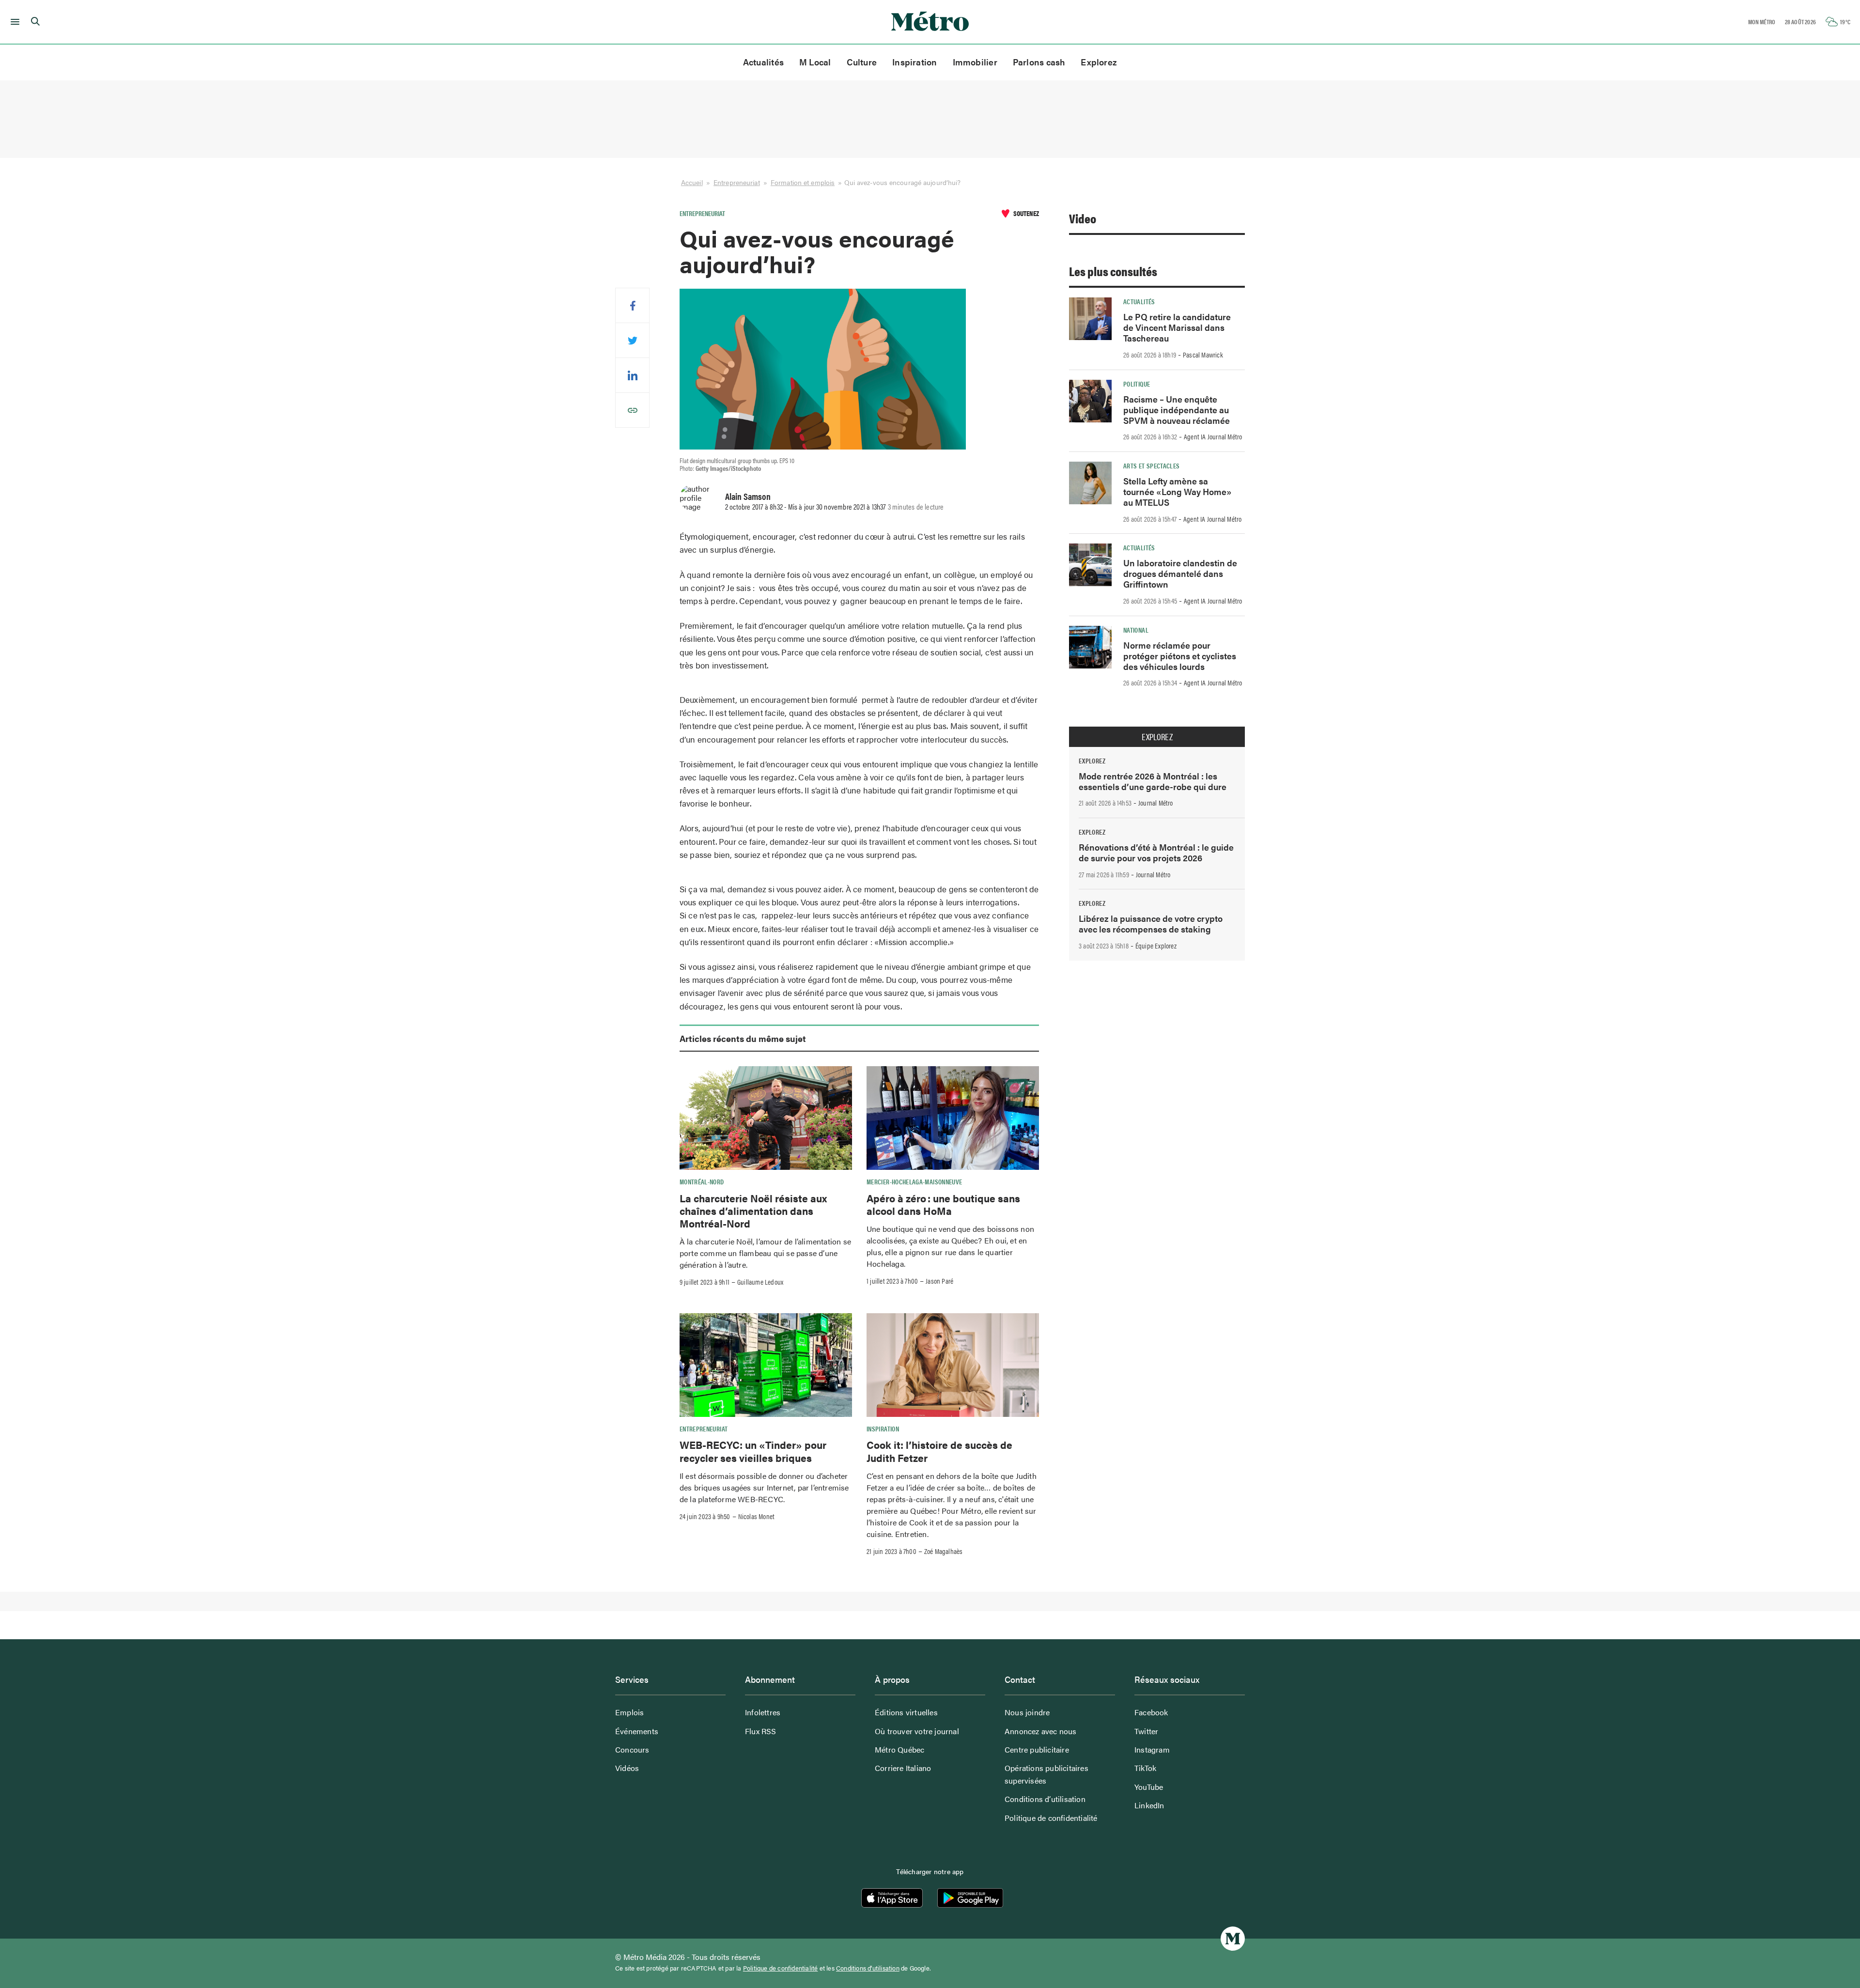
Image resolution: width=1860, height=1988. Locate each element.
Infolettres (763, 1712)
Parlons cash (1039, 62)
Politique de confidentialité (1051, 1818)
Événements (637, 1731)
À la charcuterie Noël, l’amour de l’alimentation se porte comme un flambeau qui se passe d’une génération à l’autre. (765, 1253)
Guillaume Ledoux (760, 1282)
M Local (815, 62)
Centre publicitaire (1037, 1749)
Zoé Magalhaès (944, 1551)
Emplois (629, 1712)
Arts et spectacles (1151, 466)
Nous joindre (1027, 1712)
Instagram (1152, 1749)
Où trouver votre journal (917, 1731)
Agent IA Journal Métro (1213, 436)
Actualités (763, 62)
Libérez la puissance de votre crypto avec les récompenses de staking (1151, 924)
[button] (13, 22)
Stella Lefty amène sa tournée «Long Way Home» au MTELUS (1178, 491)
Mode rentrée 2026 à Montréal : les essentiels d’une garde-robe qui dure (1153, 781)
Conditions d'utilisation (868, 1968)
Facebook (1151, 1712)
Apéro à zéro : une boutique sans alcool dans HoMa (943, 1204)
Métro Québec (899, 1749)
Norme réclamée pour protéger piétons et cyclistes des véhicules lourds (1180, 656)
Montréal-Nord (702, 1181)
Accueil (692, 182)
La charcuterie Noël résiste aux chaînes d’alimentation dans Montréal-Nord (753, 1211)
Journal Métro (1156, 803)
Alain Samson (748, 496)
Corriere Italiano (903, 1768)
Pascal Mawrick (1203, 355)
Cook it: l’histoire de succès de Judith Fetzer (939, 1451)
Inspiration (914, 62)
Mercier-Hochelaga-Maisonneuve (914, 1181)
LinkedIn (1149, 1805)
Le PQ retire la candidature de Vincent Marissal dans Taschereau (1177, 327)
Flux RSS (761, 1731)
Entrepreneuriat (737, 182)
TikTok (1145, 1768)
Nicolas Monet (757, 1516)
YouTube (1149, 1787)
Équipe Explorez (1156, 946)
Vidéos (627, 1768)
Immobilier (975, 62)
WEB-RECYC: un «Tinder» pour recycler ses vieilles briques (753, 1451)
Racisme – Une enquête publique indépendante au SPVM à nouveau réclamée (1177, 410)
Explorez (1099, 62)
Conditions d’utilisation (1045, 1799)
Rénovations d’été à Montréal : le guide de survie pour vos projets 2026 (1156, 852)
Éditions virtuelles (906, 1712)
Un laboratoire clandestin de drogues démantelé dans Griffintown (1180, 573)
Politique (1137, 384)
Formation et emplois (803, 182)
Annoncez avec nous (1041, 1731)
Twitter (1146, 1731)
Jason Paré (939, 1281)
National (1136, 630)
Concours (632, 1749)
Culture (862, 62)
